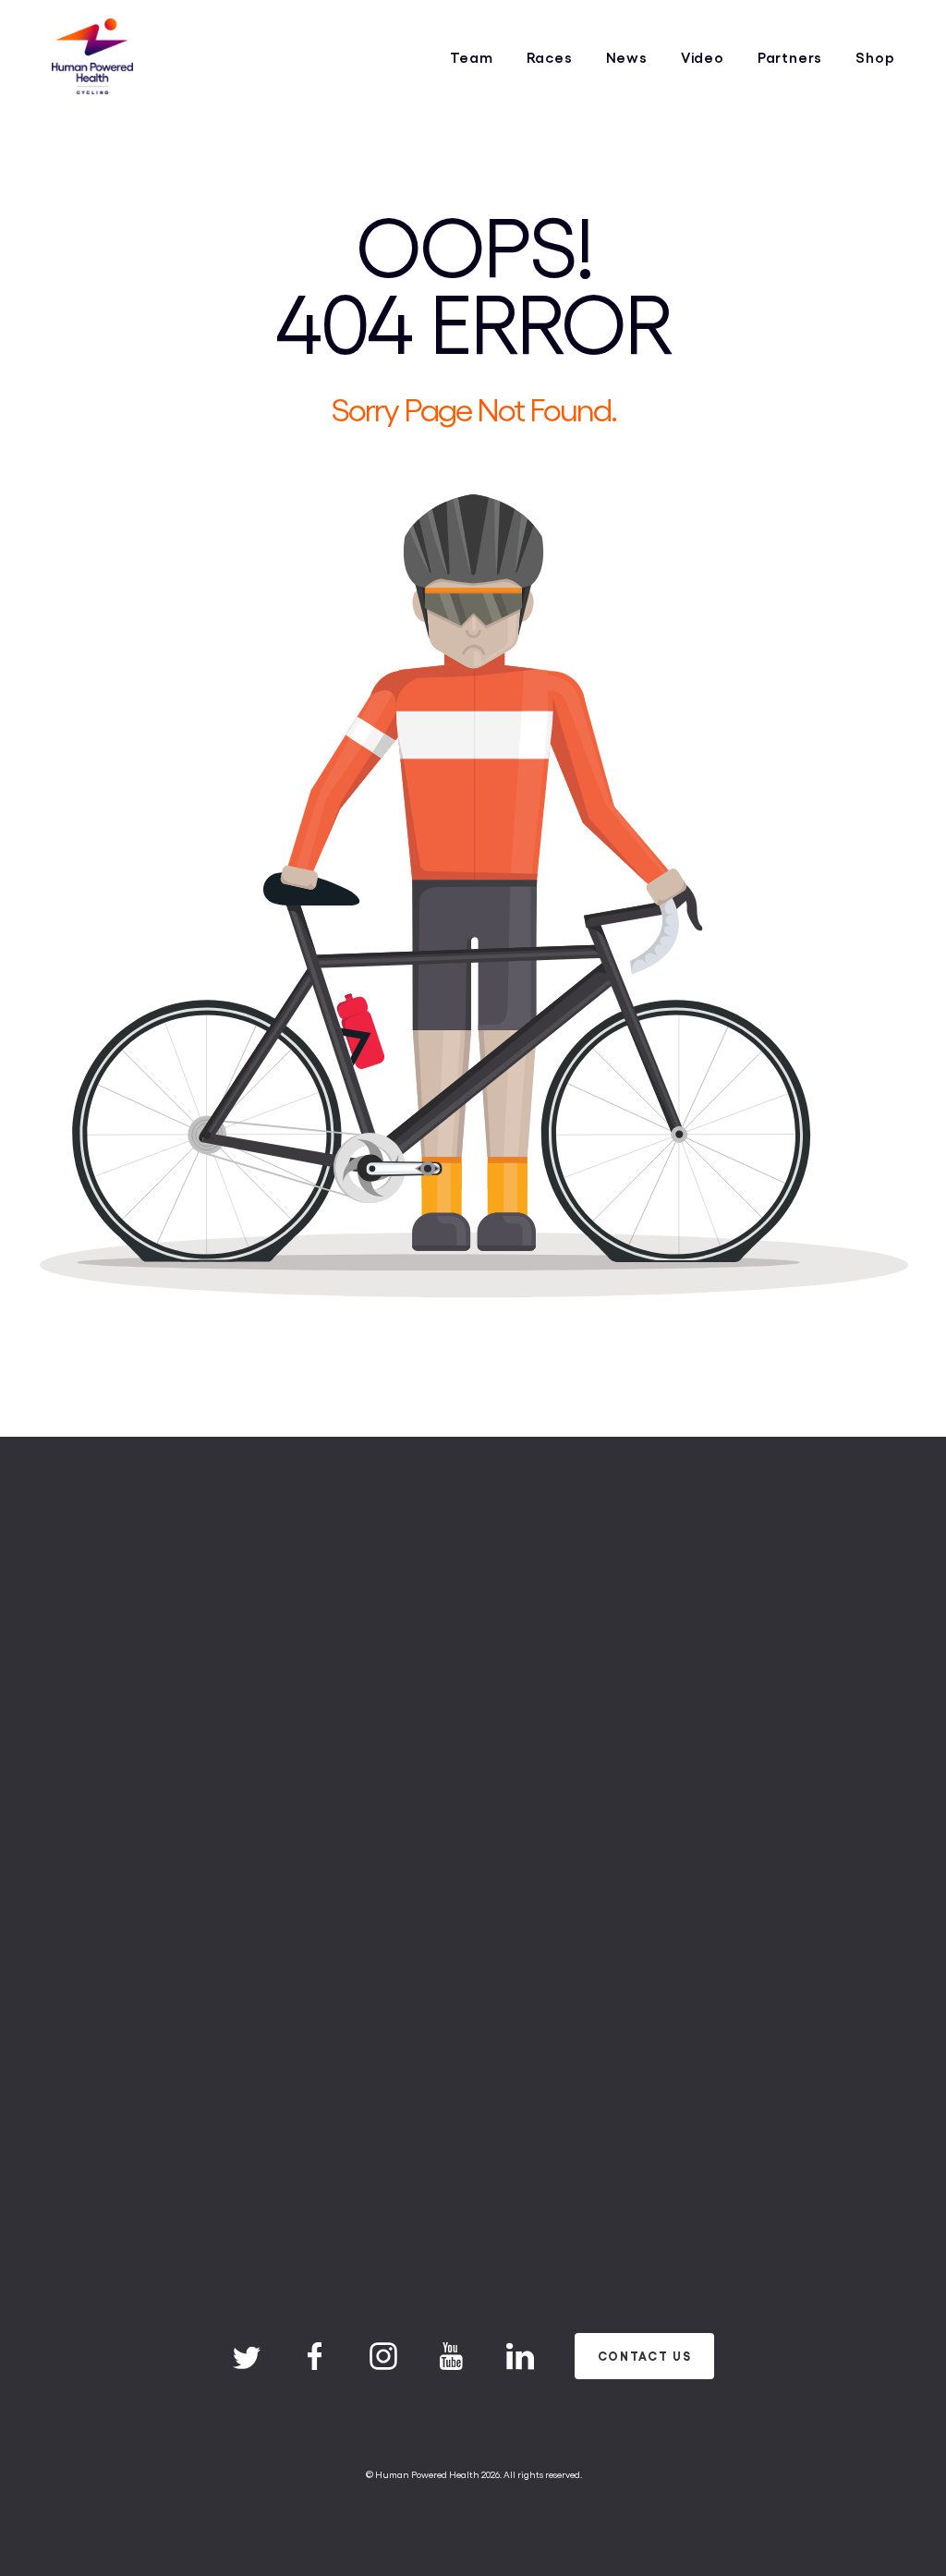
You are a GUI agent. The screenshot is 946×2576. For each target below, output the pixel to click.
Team (471, 57)
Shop (875, 57)
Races (550, 57)
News (627, 57)
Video (703, 57)
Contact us (645, 2356)
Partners (790, 57)
